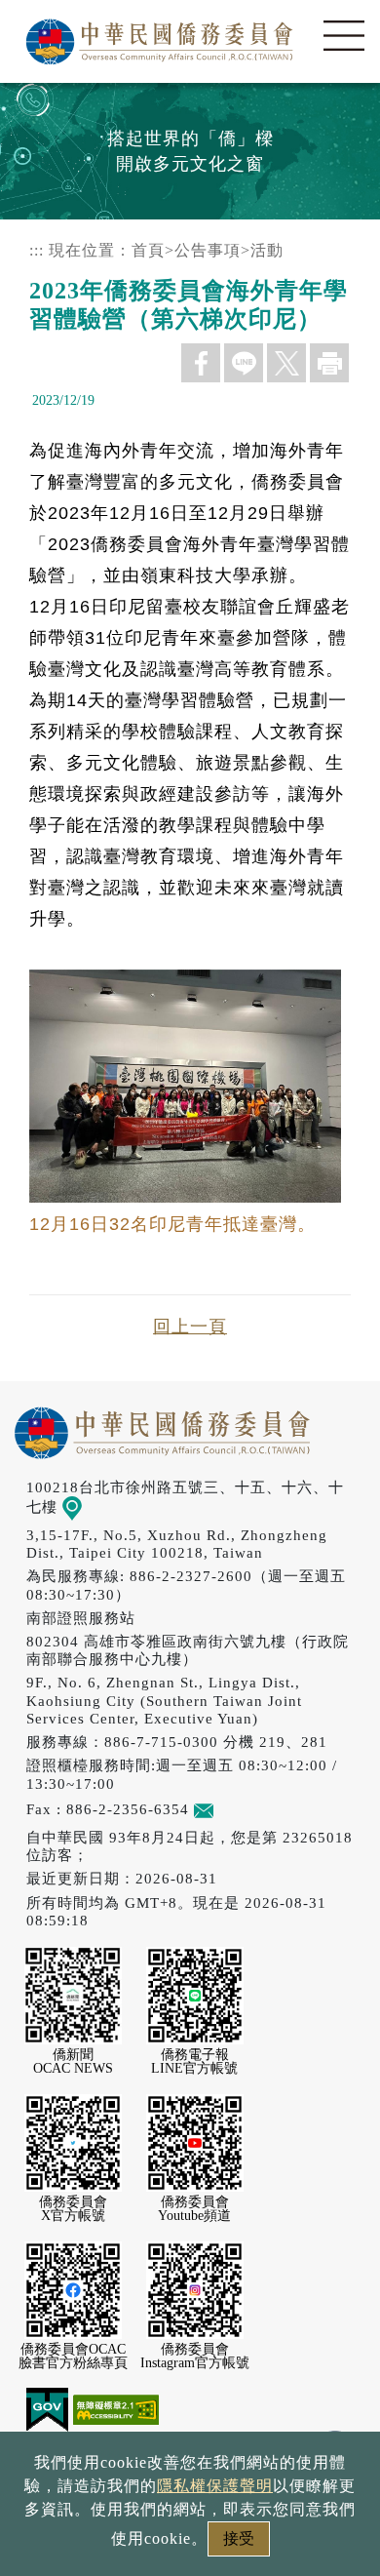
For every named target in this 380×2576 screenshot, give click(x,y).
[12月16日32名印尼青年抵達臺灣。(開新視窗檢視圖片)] (190, 1193)
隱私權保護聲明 (215, 2486)
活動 (267, 250)
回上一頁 (190, 1327)
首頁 (148, 250)
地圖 (97, 1506)
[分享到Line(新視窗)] (244, 363)
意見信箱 (245, 1809)
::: (37, 250)
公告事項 (208, 250)
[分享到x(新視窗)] (286, 363)
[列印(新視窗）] (329, 363)
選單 (344, 36)
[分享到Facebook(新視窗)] (201, 363)
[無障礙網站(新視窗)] (116, 2409)
